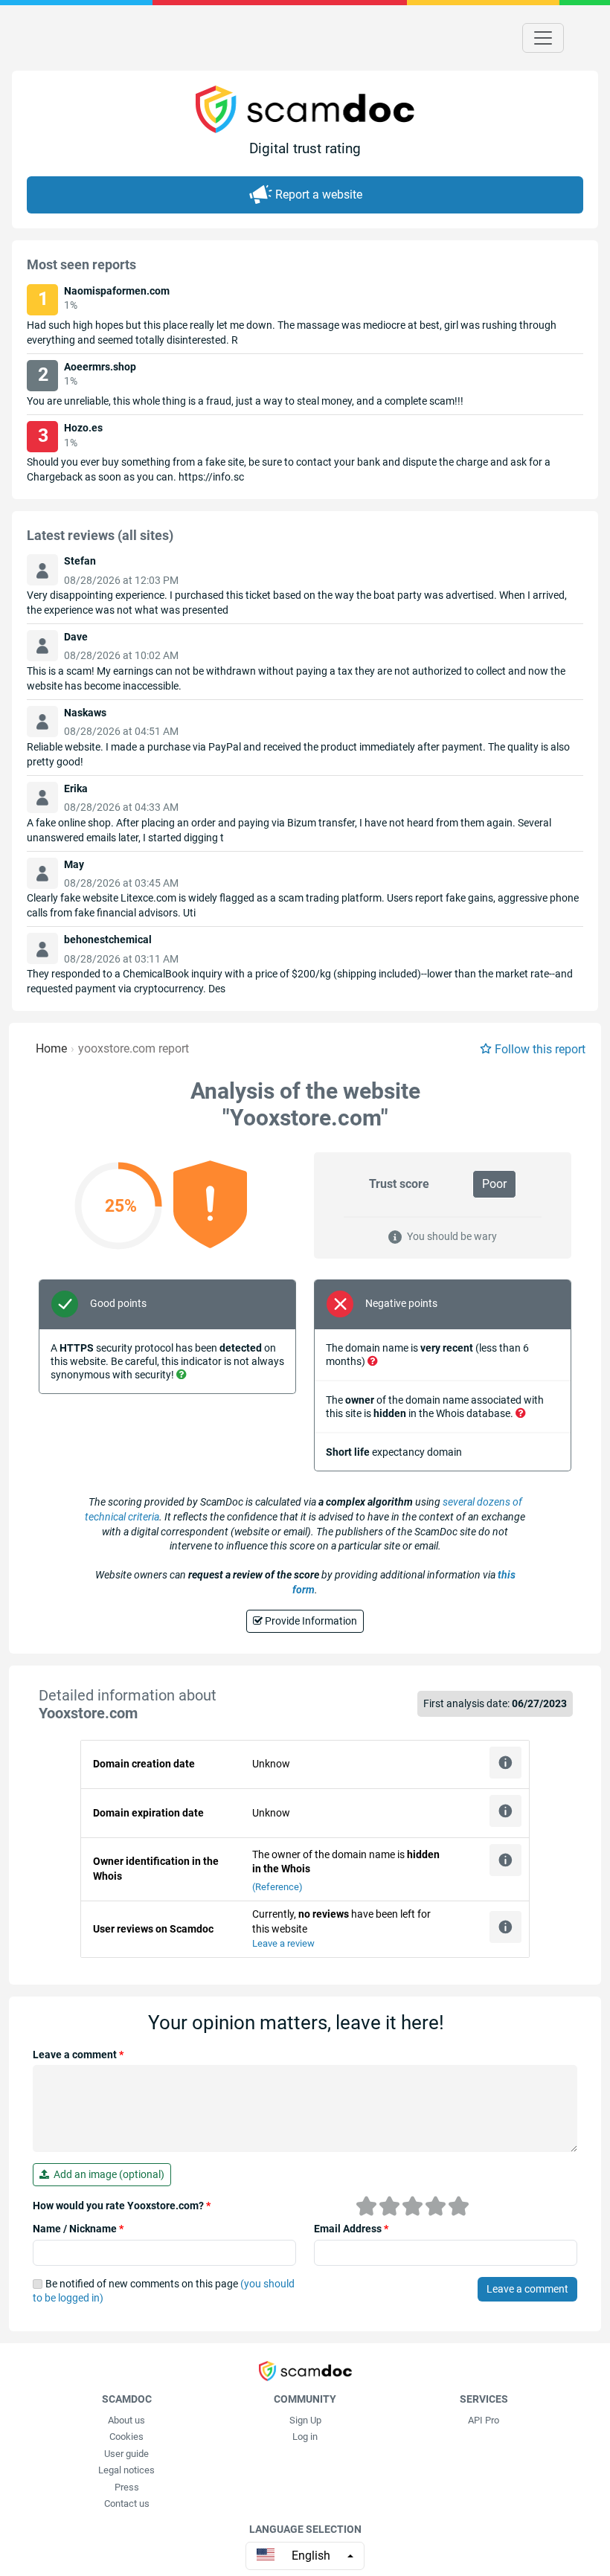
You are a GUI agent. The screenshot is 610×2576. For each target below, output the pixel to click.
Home (51, 1048)
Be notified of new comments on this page (164, 2291)
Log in (305, 2437)
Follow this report (540, 1049)
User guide (126, 2454)
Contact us (127, 2503)
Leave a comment (78, 2055)
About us (126, 2420)
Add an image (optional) (107, 2174)
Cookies (126, 2437)
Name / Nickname (78, 2229)
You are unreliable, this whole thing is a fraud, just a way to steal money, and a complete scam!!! (245, 401)
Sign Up (305, 2420)
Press (127, 2487)
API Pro (484, 2420)
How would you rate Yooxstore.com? (122, 2206)
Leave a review (283, 1943)
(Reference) (277, 1887)
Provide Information (310, 1621)
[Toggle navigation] (543, 38)
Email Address (351, 2229)
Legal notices (126, 2470)
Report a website (319, 195)
